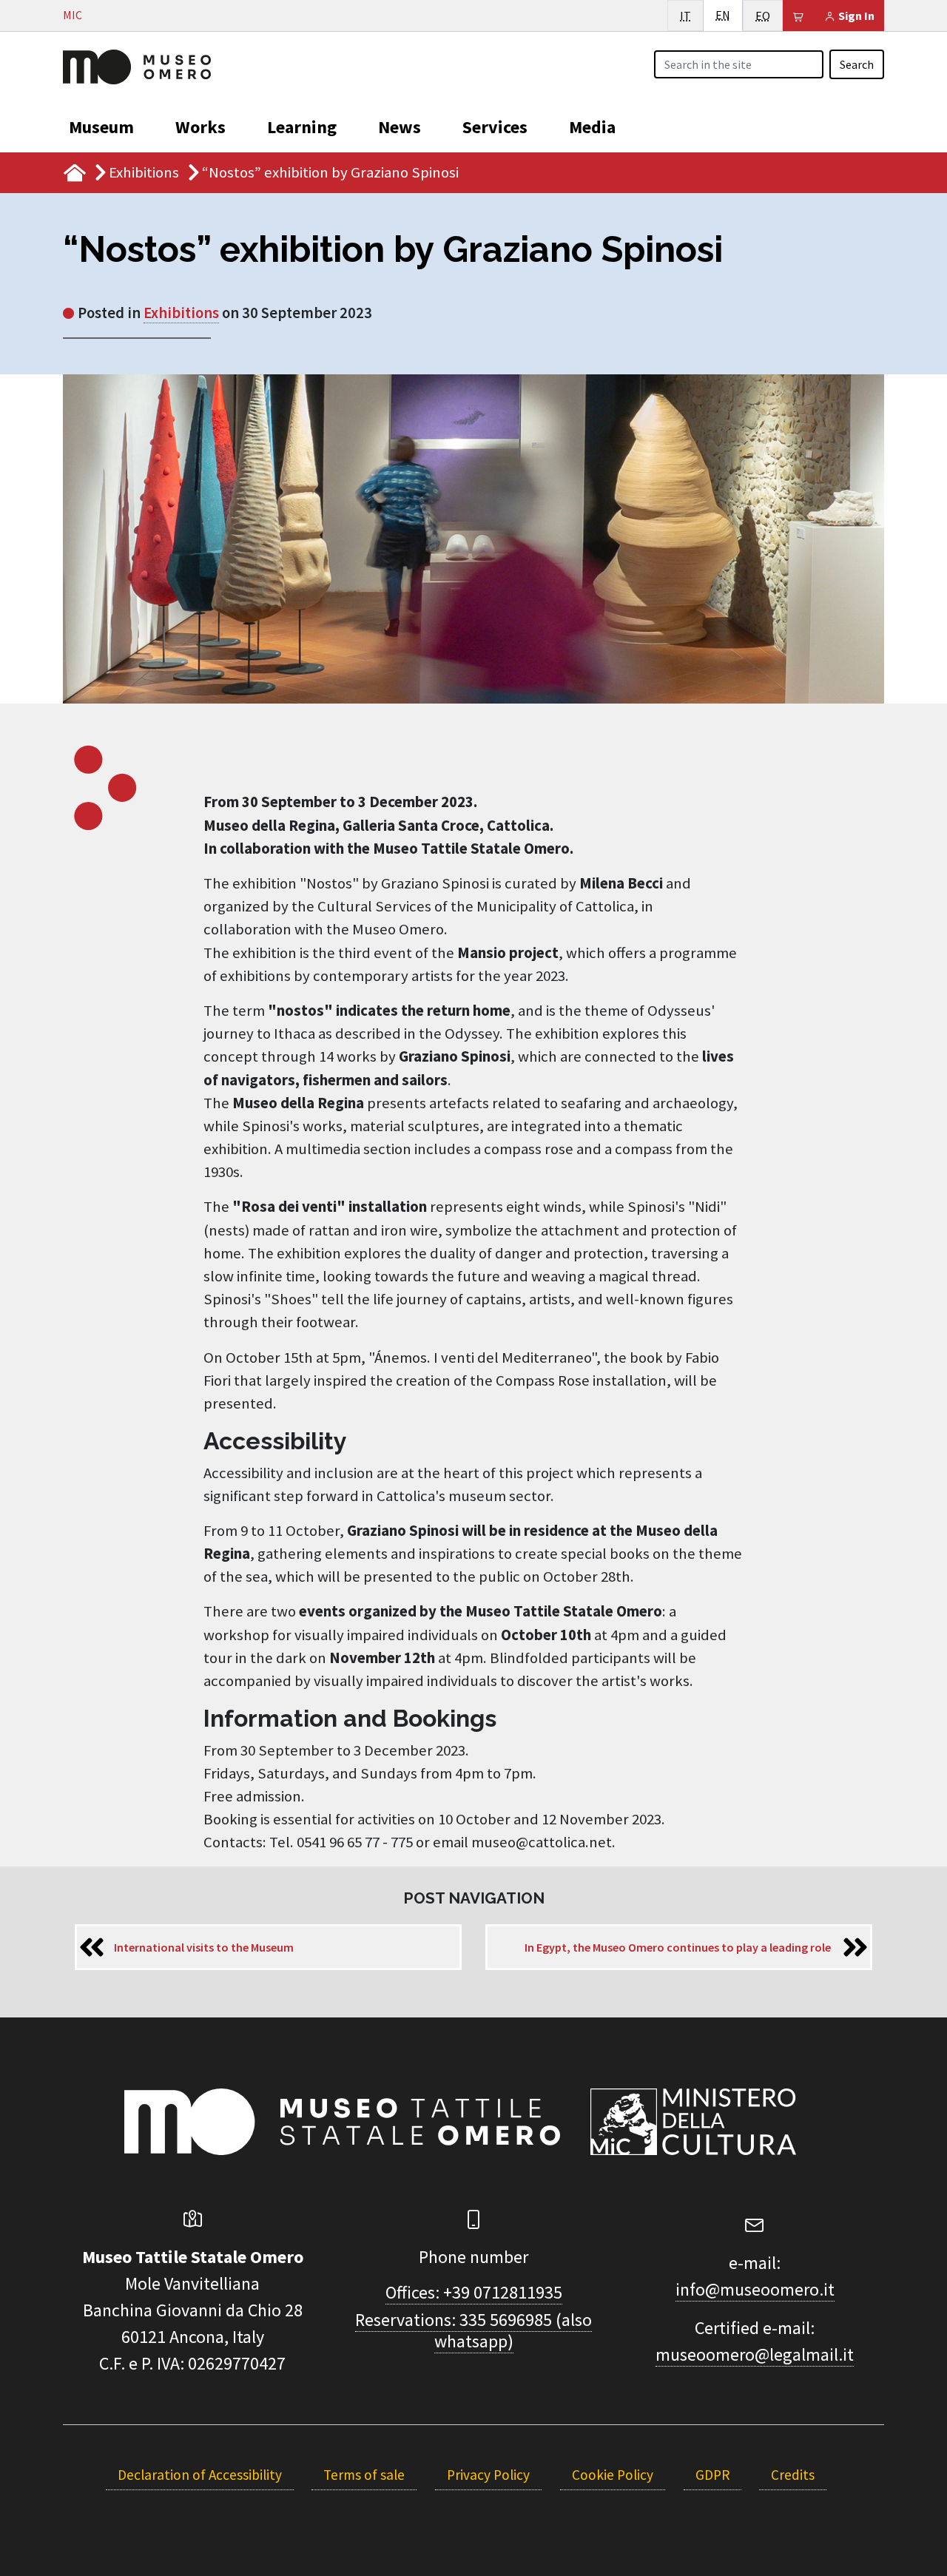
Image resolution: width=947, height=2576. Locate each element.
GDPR (712, 2475)
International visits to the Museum (204, 1947)
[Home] (137, 65)
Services (495, 127)
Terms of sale (364, 2475)
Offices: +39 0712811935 (474, 2292)
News (400, 127)
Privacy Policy (488, 2475)
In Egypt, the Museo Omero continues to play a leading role (678, 1947)
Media (592, 127)
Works (200, 127)
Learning (302, 127)
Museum (101, 127)
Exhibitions (144, 172)
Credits (793, 2475)
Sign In (855, 16)
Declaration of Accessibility (200, 2475)
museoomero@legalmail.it (755, 2354)
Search (857, 64)
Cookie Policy (613, 2475)
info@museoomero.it (755, 2289)
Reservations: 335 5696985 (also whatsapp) (473, 2330)
